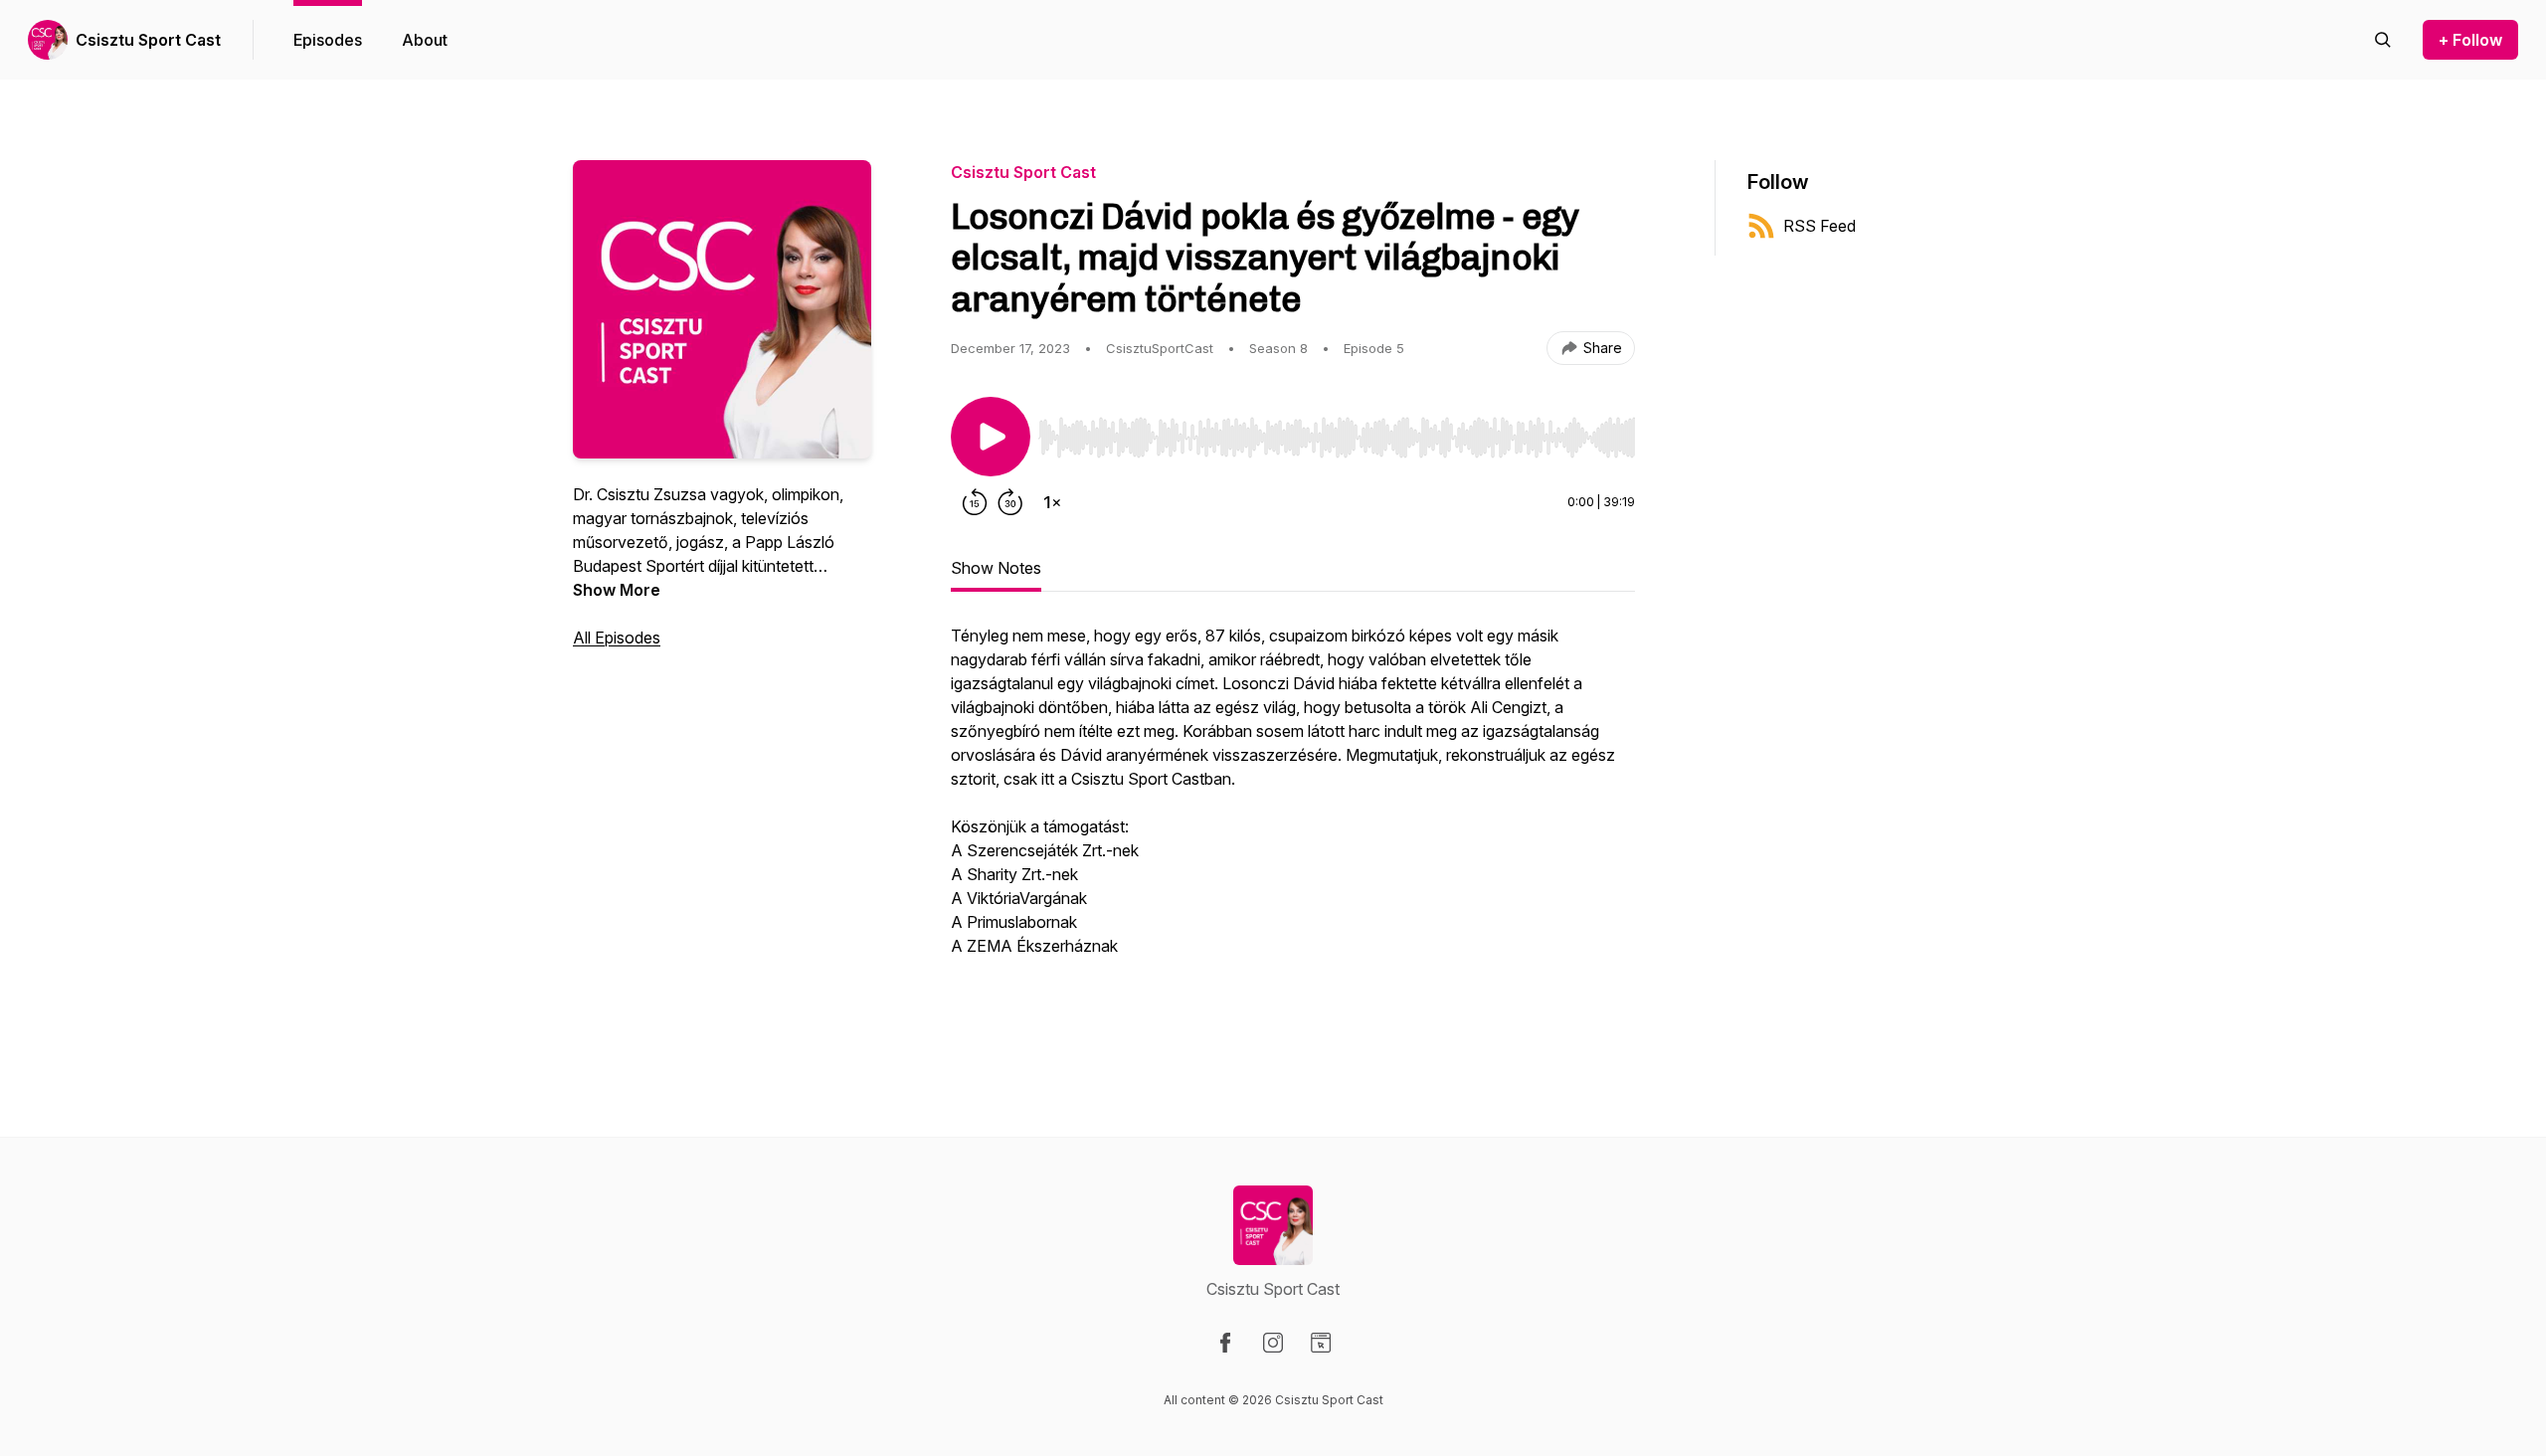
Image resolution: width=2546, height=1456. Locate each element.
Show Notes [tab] (996, 568)
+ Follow (2470, 40)
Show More (617, 590)
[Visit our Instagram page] (1273, 1343)
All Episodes (617, 637)
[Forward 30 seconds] (1010, 502)
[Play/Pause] (991, 437)
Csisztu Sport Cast (148, 40)
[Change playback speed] (1052, 502)
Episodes (328, 40)
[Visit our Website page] (1321, 1343)
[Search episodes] (2383, 40)
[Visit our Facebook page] (1225, 1343)
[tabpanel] (1293, 824)
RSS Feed (1819, 226)
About (425, 40)
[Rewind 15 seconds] (975, 502)
